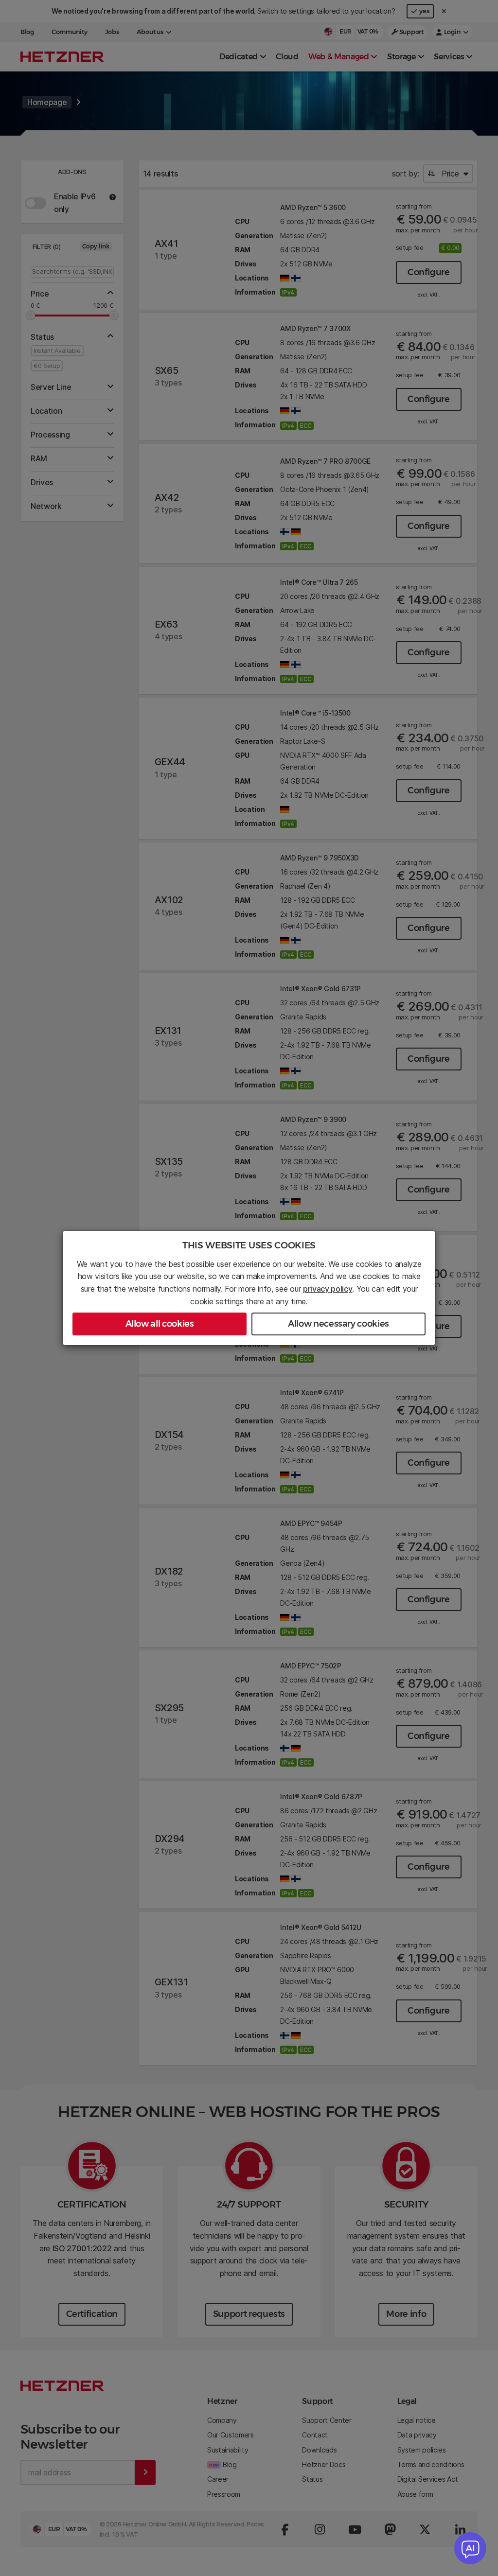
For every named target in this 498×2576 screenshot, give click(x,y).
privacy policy (328, 1289)
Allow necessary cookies (338, 1324)
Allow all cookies (160, 1324)
